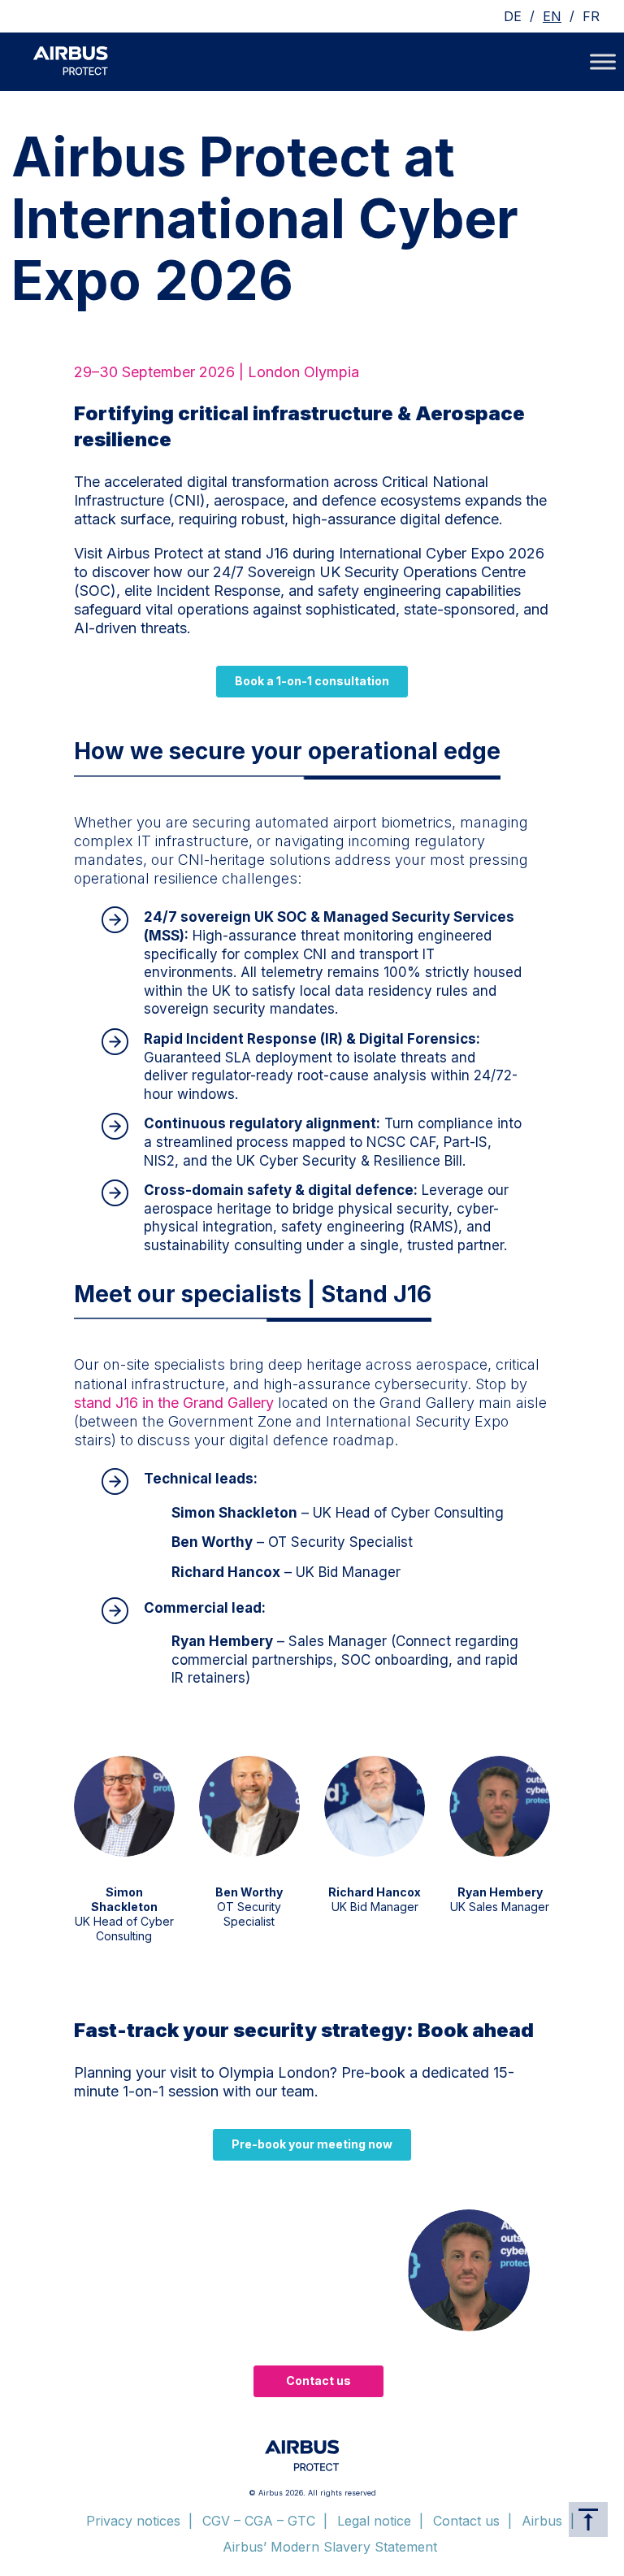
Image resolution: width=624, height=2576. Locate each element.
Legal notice (374, 2521)
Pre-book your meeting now (312, 2144)
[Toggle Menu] (603, 61)
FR (591, 16)
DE (513, 16)
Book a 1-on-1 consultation (312, 681)
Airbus (542, 2521)
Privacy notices (133, 2521)
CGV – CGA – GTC (259, 2521)
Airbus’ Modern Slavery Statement (330, 2547)
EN (552, 16)
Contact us (318, 2381)
